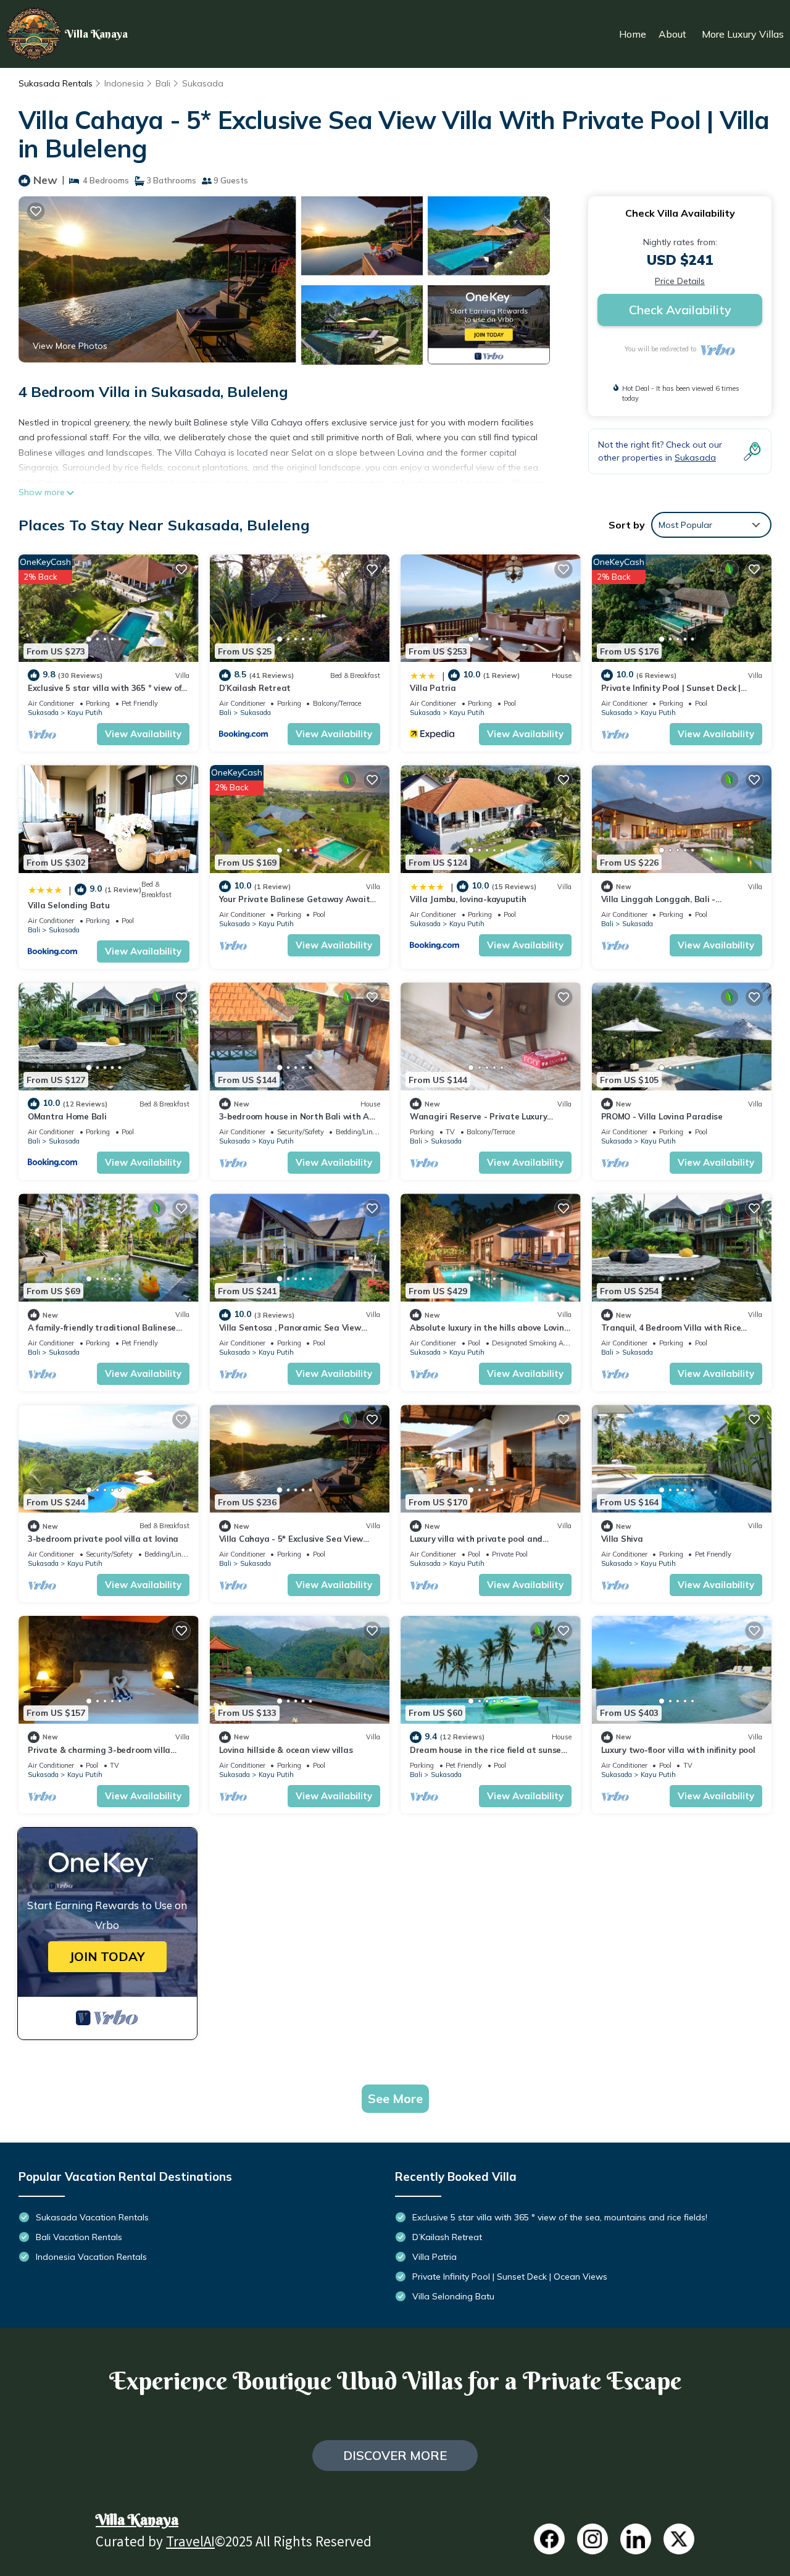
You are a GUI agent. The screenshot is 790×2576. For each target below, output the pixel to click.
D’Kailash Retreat (255, 688)
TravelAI (190, 2544)
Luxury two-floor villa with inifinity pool (678, 1750)
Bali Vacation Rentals (79, 2237)
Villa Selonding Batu (69, 905)
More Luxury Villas (743, 34)
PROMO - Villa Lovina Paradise (662, 1116)
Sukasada (203, 83)
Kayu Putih (85, 713)
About (672, 34)
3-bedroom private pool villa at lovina (103, 1539)
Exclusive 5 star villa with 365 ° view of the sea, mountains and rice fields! (560, 2217)
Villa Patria (433, 688)
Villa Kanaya (137, 2519)
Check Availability (680, 310)
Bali (163, 83)
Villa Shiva (622, 1539)
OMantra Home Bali (67, 1116)
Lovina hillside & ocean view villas (286, 1750)
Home (633, 34)
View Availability (143, 734)
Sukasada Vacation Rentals (92, 2217)
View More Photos (70, 346)
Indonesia (124, 83)
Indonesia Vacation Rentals (91, 2257)
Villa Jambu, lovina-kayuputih (468, 899)
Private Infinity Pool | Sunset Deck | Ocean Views (510, 2277)
